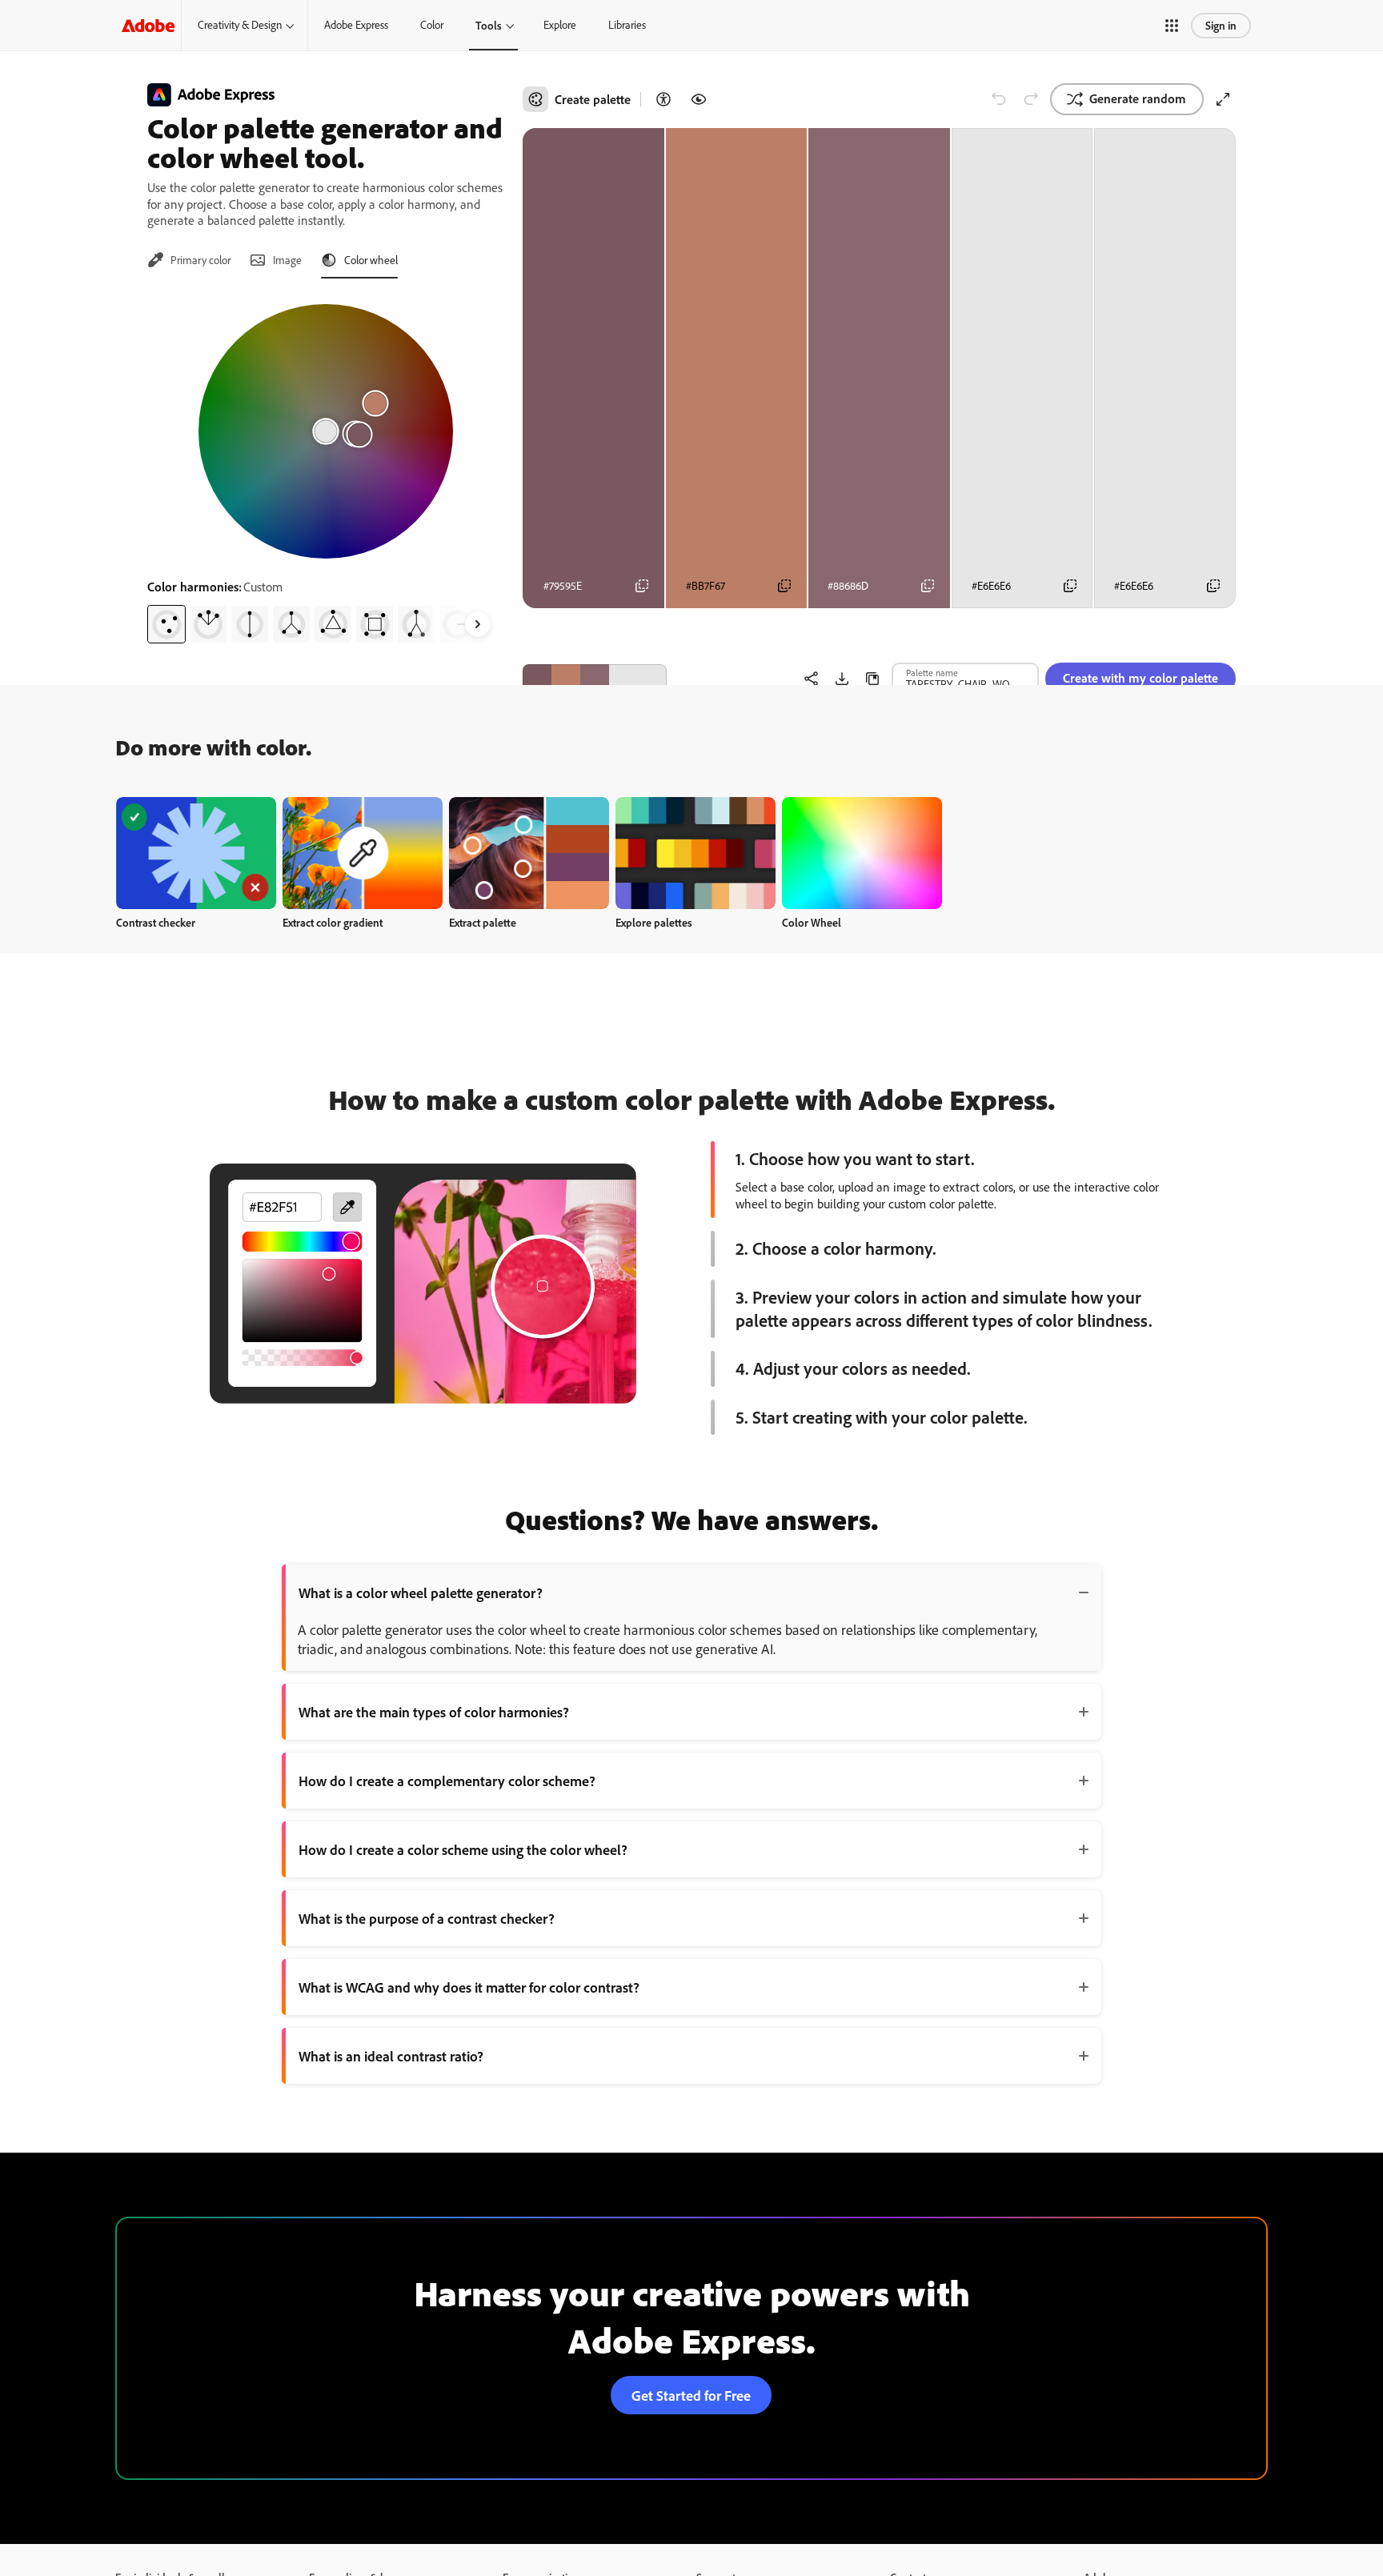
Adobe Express (356, 25)
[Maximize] (1223, 99)
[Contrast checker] (663, 99)
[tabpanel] (325, 467)
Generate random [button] (1138, 98)
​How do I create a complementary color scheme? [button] (447, 1781)
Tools (489, 25)
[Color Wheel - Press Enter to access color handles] (326, 431)
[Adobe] (148, 25)
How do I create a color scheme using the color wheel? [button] (463, 1849)
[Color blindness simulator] (699, 99)
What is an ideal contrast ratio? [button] (391, 2056)
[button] (1172, 26)
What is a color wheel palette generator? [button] (421, 1592)
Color (432, 25)
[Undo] (999, 99)
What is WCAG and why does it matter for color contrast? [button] (469, 1987)
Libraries (627, 25)
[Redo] (1031, 99)
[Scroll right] (478, 624)
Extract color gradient (333, 922)
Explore (560, 25)
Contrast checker (156, 922)
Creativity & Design (240, 25)
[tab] (189, 260)
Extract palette (483, 922)
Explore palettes (654, 922)
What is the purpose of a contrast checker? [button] (427, 1918)
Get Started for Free (691, 2395)
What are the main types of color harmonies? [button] (434, 1712)
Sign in (1221, 25)
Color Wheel (812, 922)
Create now (196, 853)
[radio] (166, 624)
